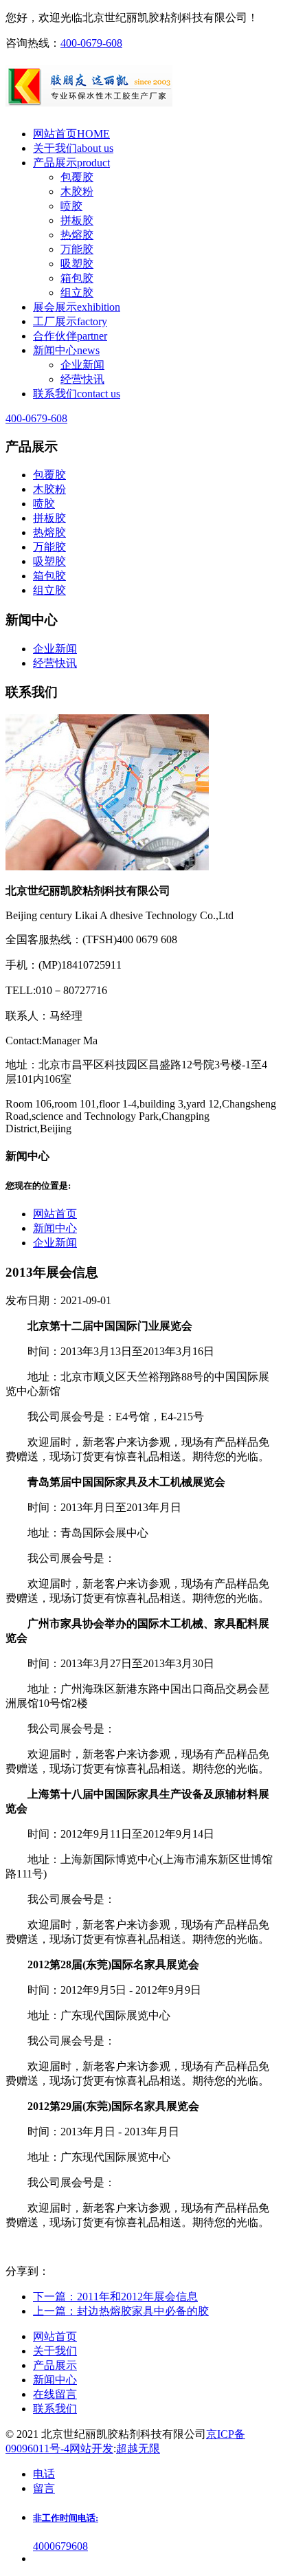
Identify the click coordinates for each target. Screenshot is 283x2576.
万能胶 (77, 249)
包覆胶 (77, 177)
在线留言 (55, 2394)
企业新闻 (82, 365)
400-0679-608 (91, 43)
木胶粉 (77, 191)
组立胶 (77, 293)
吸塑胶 (77, 264)
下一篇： (115, 2297)
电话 (44, 2474)
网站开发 (91, 2448)
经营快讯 (82, 379)
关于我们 (55, 2351)
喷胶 (71, 206)
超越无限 (138, 2448)
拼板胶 (77, 220)
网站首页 (55, 1214)
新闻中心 (55, 1228)
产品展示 (55, 2365)
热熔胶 (77, 235)
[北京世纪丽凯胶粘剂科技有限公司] (141, 89)
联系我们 (55, 2409)
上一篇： (121, 2311)
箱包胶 (77, 278)
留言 (44, 2488)
